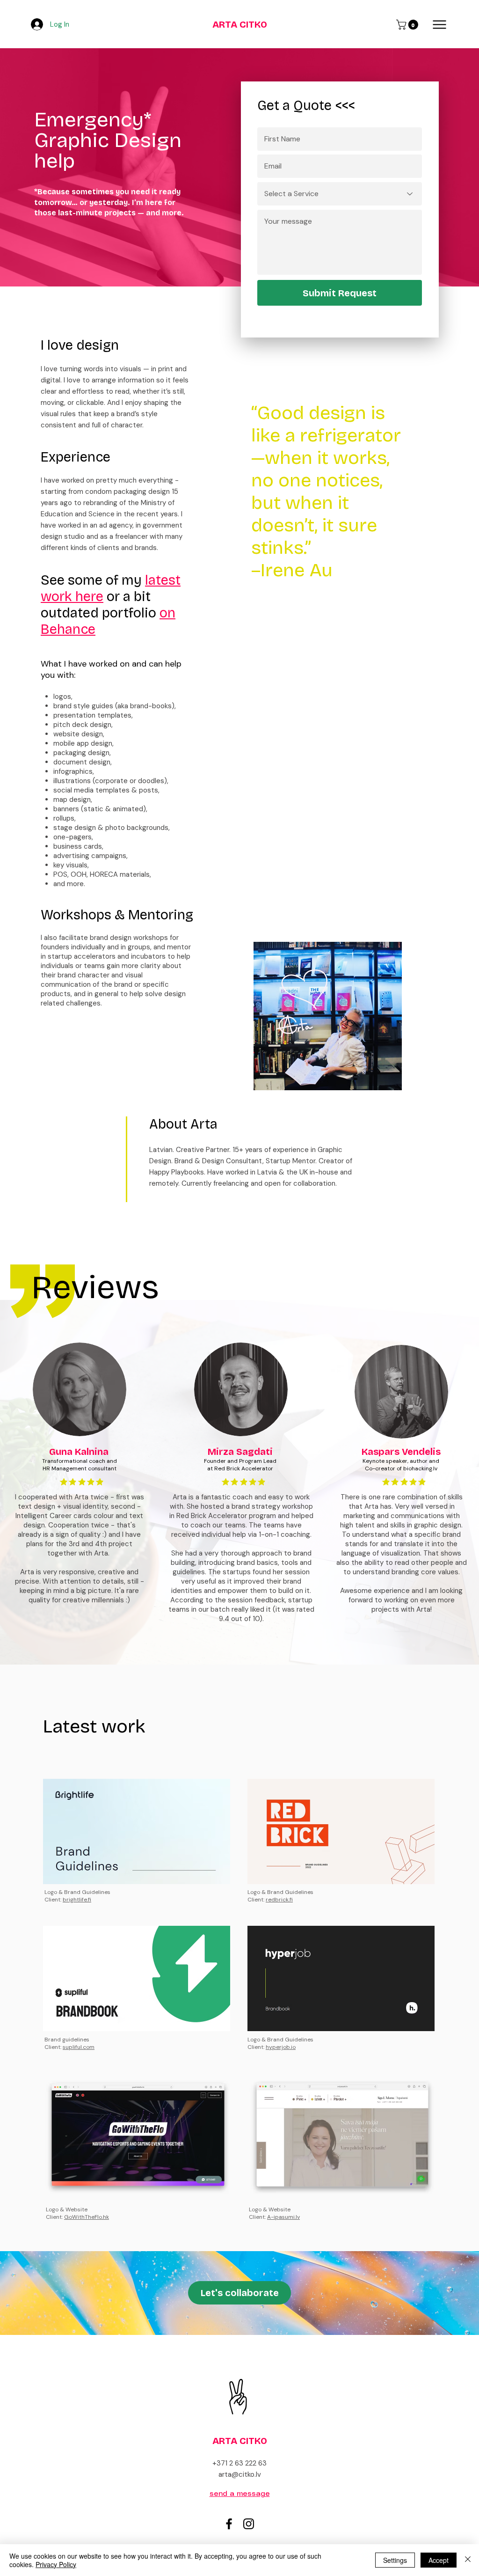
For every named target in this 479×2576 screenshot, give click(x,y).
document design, (83, 762)
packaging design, (82, 753)
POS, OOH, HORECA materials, (102, 874)
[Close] (468, 2560)
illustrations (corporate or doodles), (111, 781)
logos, (63, 697)
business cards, (78, 846)
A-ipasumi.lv (283, 2217)
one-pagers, (73, 837)
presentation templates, (94, 715)
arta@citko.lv (240, 2474)
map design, (73, 800)
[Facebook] (229, 2524)
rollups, (65, 818)
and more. (69, 884)
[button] (408, 25)
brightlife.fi (77, 1900)
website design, (79, 734)
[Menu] (439, 25)
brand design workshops (129, 938)
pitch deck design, (84, 725)
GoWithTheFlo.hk (87, 2217)
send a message (240, 2494)
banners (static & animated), (100, 809)
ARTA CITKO (240, 24)
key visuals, (71, 865)
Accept (439, 2560)
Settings (395, 2560)
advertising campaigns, (91, 856)
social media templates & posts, (106, 790)
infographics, (74, 771)
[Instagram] (249, 2524)
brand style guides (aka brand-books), (115, 706)
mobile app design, (83, 743)
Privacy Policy (56, 2564)
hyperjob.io (281, 2047)
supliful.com (79, 2047)
